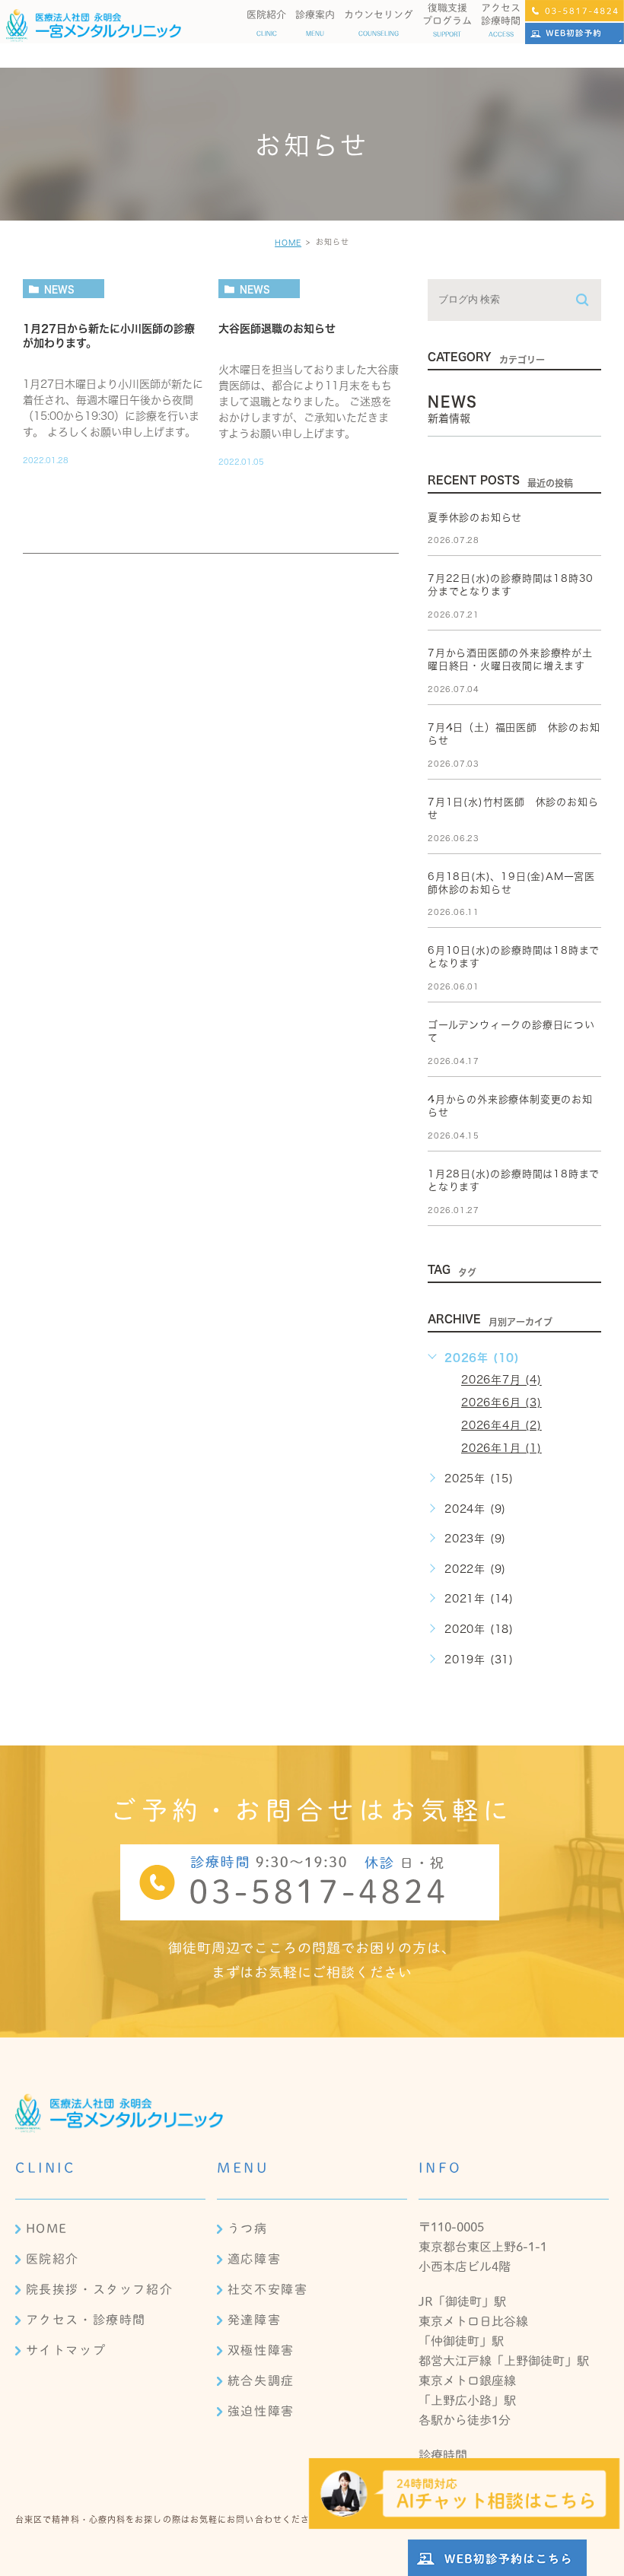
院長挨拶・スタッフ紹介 (100, 2289)
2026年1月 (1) (501, 1448)
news (59, 289)
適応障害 (254, 2259)
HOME (288, 243)
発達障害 (254, 2320)
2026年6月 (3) (501, 1402)
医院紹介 (53, 2259)
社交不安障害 (268, 2289)
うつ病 (248, 2228)
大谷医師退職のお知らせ (277, 329)
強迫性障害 (261, 2411)
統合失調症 (261, 2381)
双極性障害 (261, 2350)
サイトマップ (66, 2350)
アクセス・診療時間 (86, 2320)
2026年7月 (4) (501, 1380)
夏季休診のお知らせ (475, 518)
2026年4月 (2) (501, 1425)
